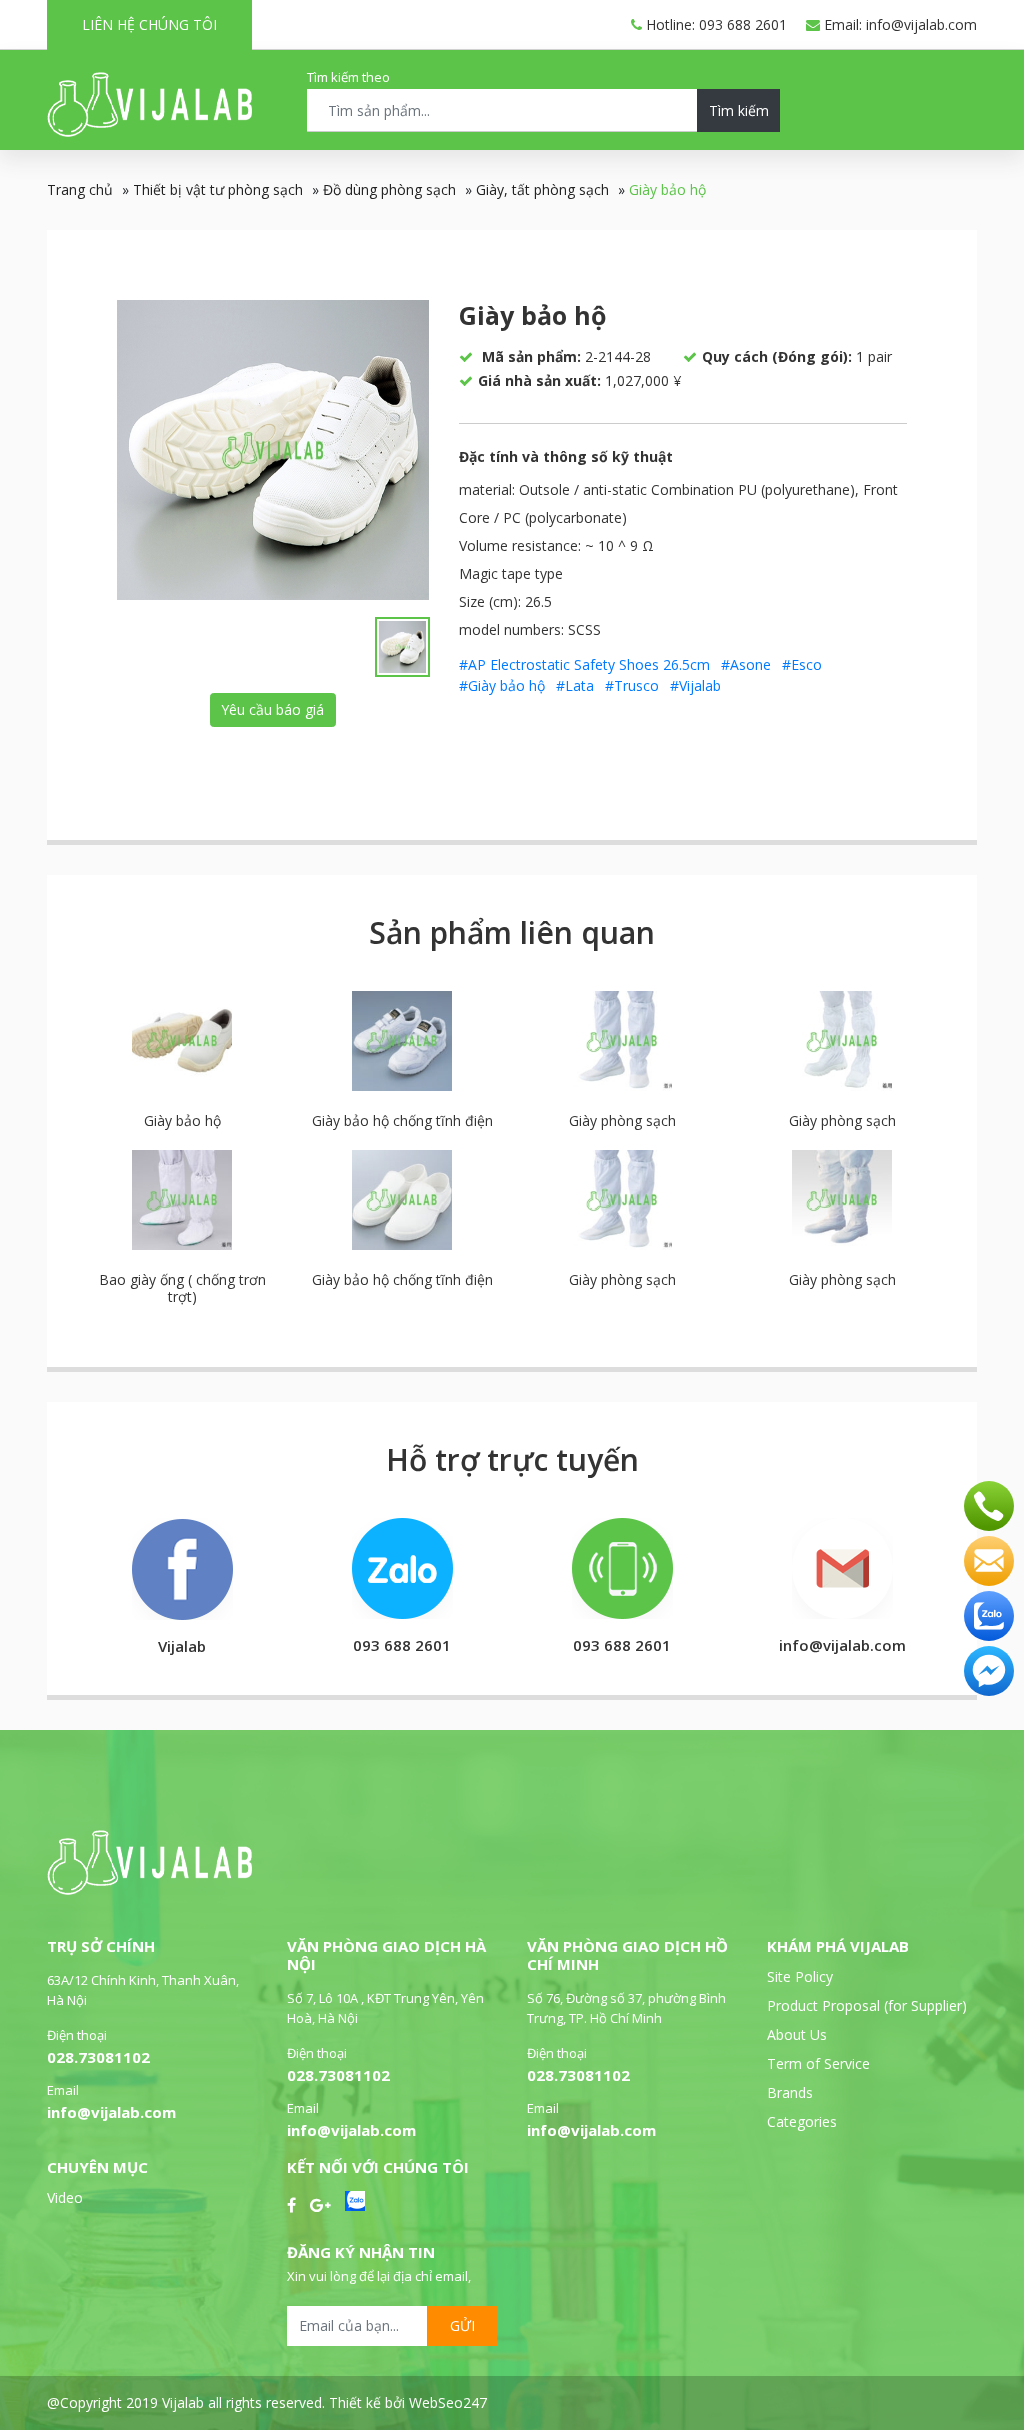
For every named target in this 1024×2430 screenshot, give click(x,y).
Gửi (462, 2325)
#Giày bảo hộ (502, 685)
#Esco (802, 664)
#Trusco (632, 685)
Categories (802, 2121)
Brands (790, 2092)
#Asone (746, 664)
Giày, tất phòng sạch (542, 189)
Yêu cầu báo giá (272, 709)
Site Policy (800, 1976)
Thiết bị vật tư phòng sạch (218, 189)
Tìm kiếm (739, 110)
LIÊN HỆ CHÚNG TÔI (149, 24)
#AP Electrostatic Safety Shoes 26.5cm (584, 664)
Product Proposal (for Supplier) (867, 2005)
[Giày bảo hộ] (273, 450)
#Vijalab (695, 685)
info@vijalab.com (111, 2112)
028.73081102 (98, 2057)
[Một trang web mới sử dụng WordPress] (149, 131)
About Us (797, 2034)
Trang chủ (80, 189)
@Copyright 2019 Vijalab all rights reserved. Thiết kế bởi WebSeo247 (267, 2402)
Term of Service (818, 2063)
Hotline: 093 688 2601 (714, 24)
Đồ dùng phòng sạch (389, 189)
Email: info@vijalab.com (898, 24)
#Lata (575, 685)
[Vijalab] (149, 1889)
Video (65, 2197)
